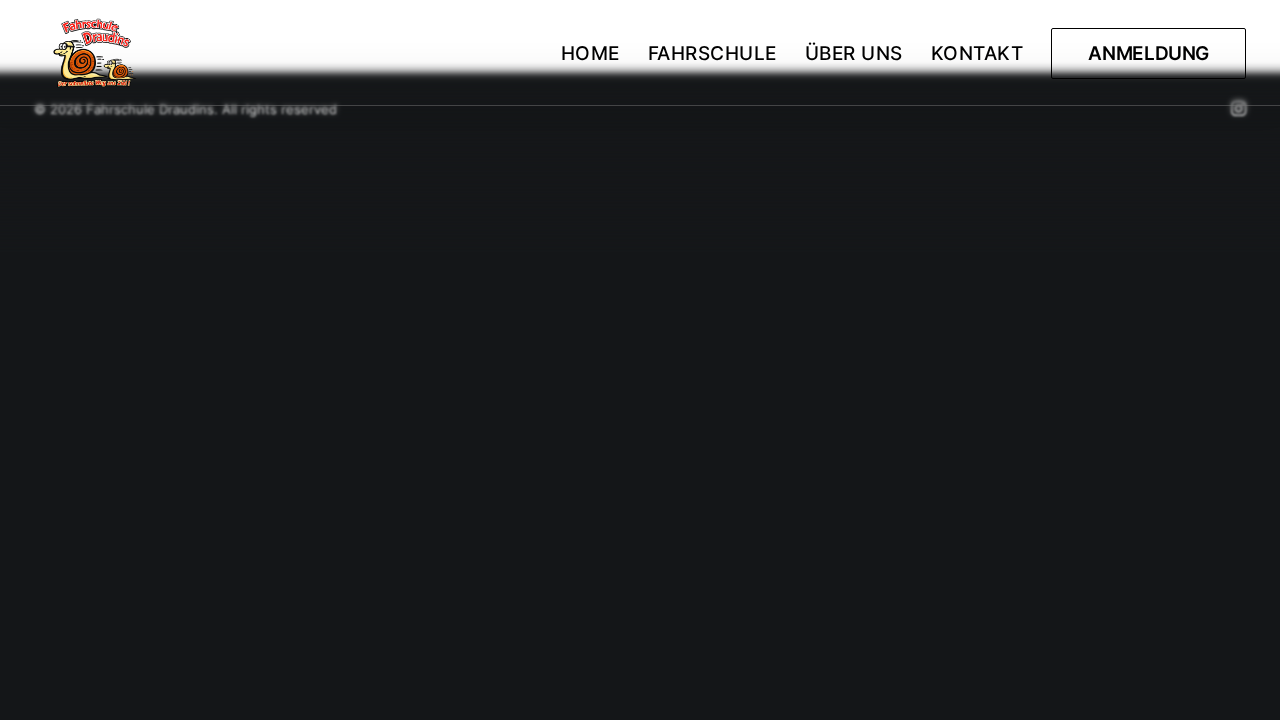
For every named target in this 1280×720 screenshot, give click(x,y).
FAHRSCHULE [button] (712, 53)
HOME (590, 53)
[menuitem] (597, 53)
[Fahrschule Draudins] (96, 53)
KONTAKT (977, 53)
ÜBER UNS (854, 53)
